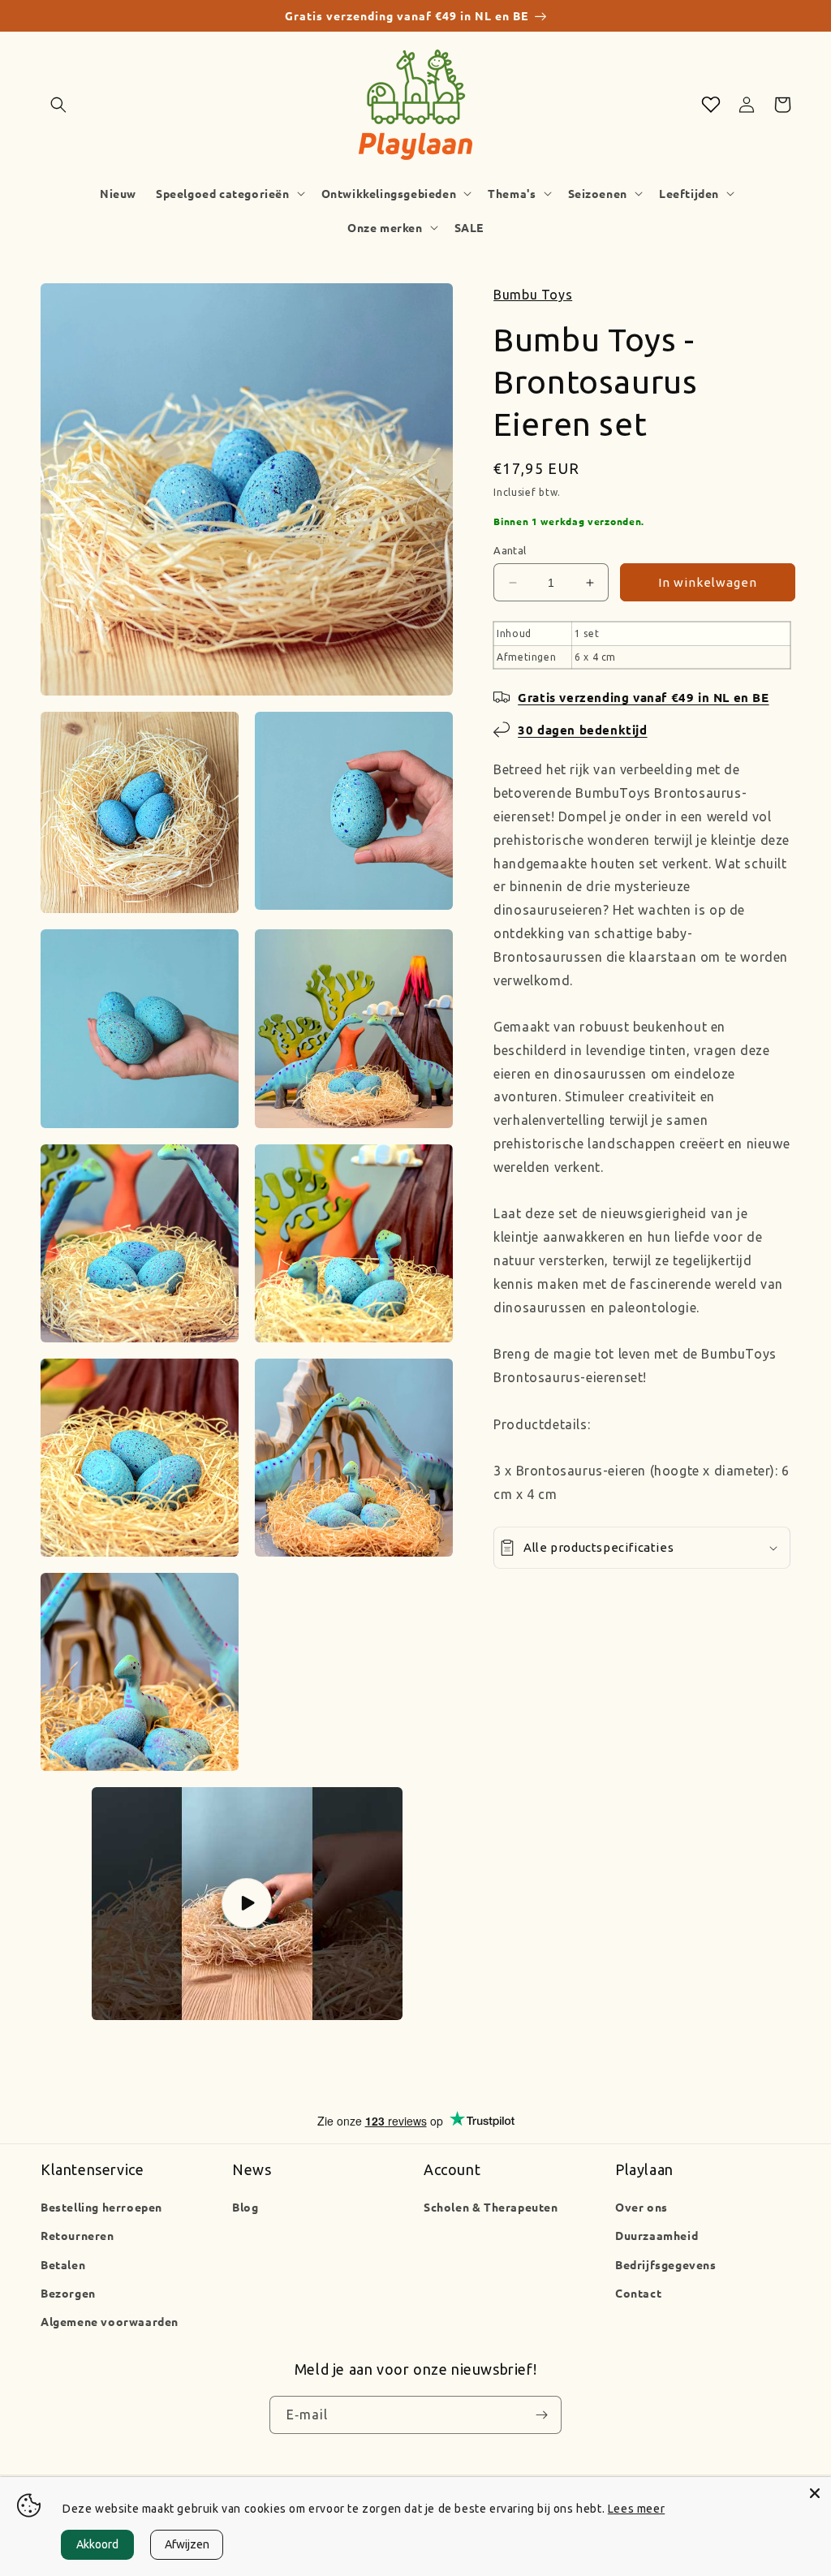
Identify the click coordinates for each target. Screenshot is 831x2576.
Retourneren (78, 2235)
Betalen (63, 2264)
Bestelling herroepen (101, 2207)
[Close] (815, 2493)
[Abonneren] (541, 2415)
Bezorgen (68, 2293)
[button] (58, 105)
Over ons (642, 2207)
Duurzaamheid (657, 2235)
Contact (638, 2293)
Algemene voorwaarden (110, 2321)
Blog (245, 2207)
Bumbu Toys (533, 295)
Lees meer (636, 2509)
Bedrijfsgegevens (666, 2264)
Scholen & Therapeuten (491, 2207)
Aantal (510, 550)
